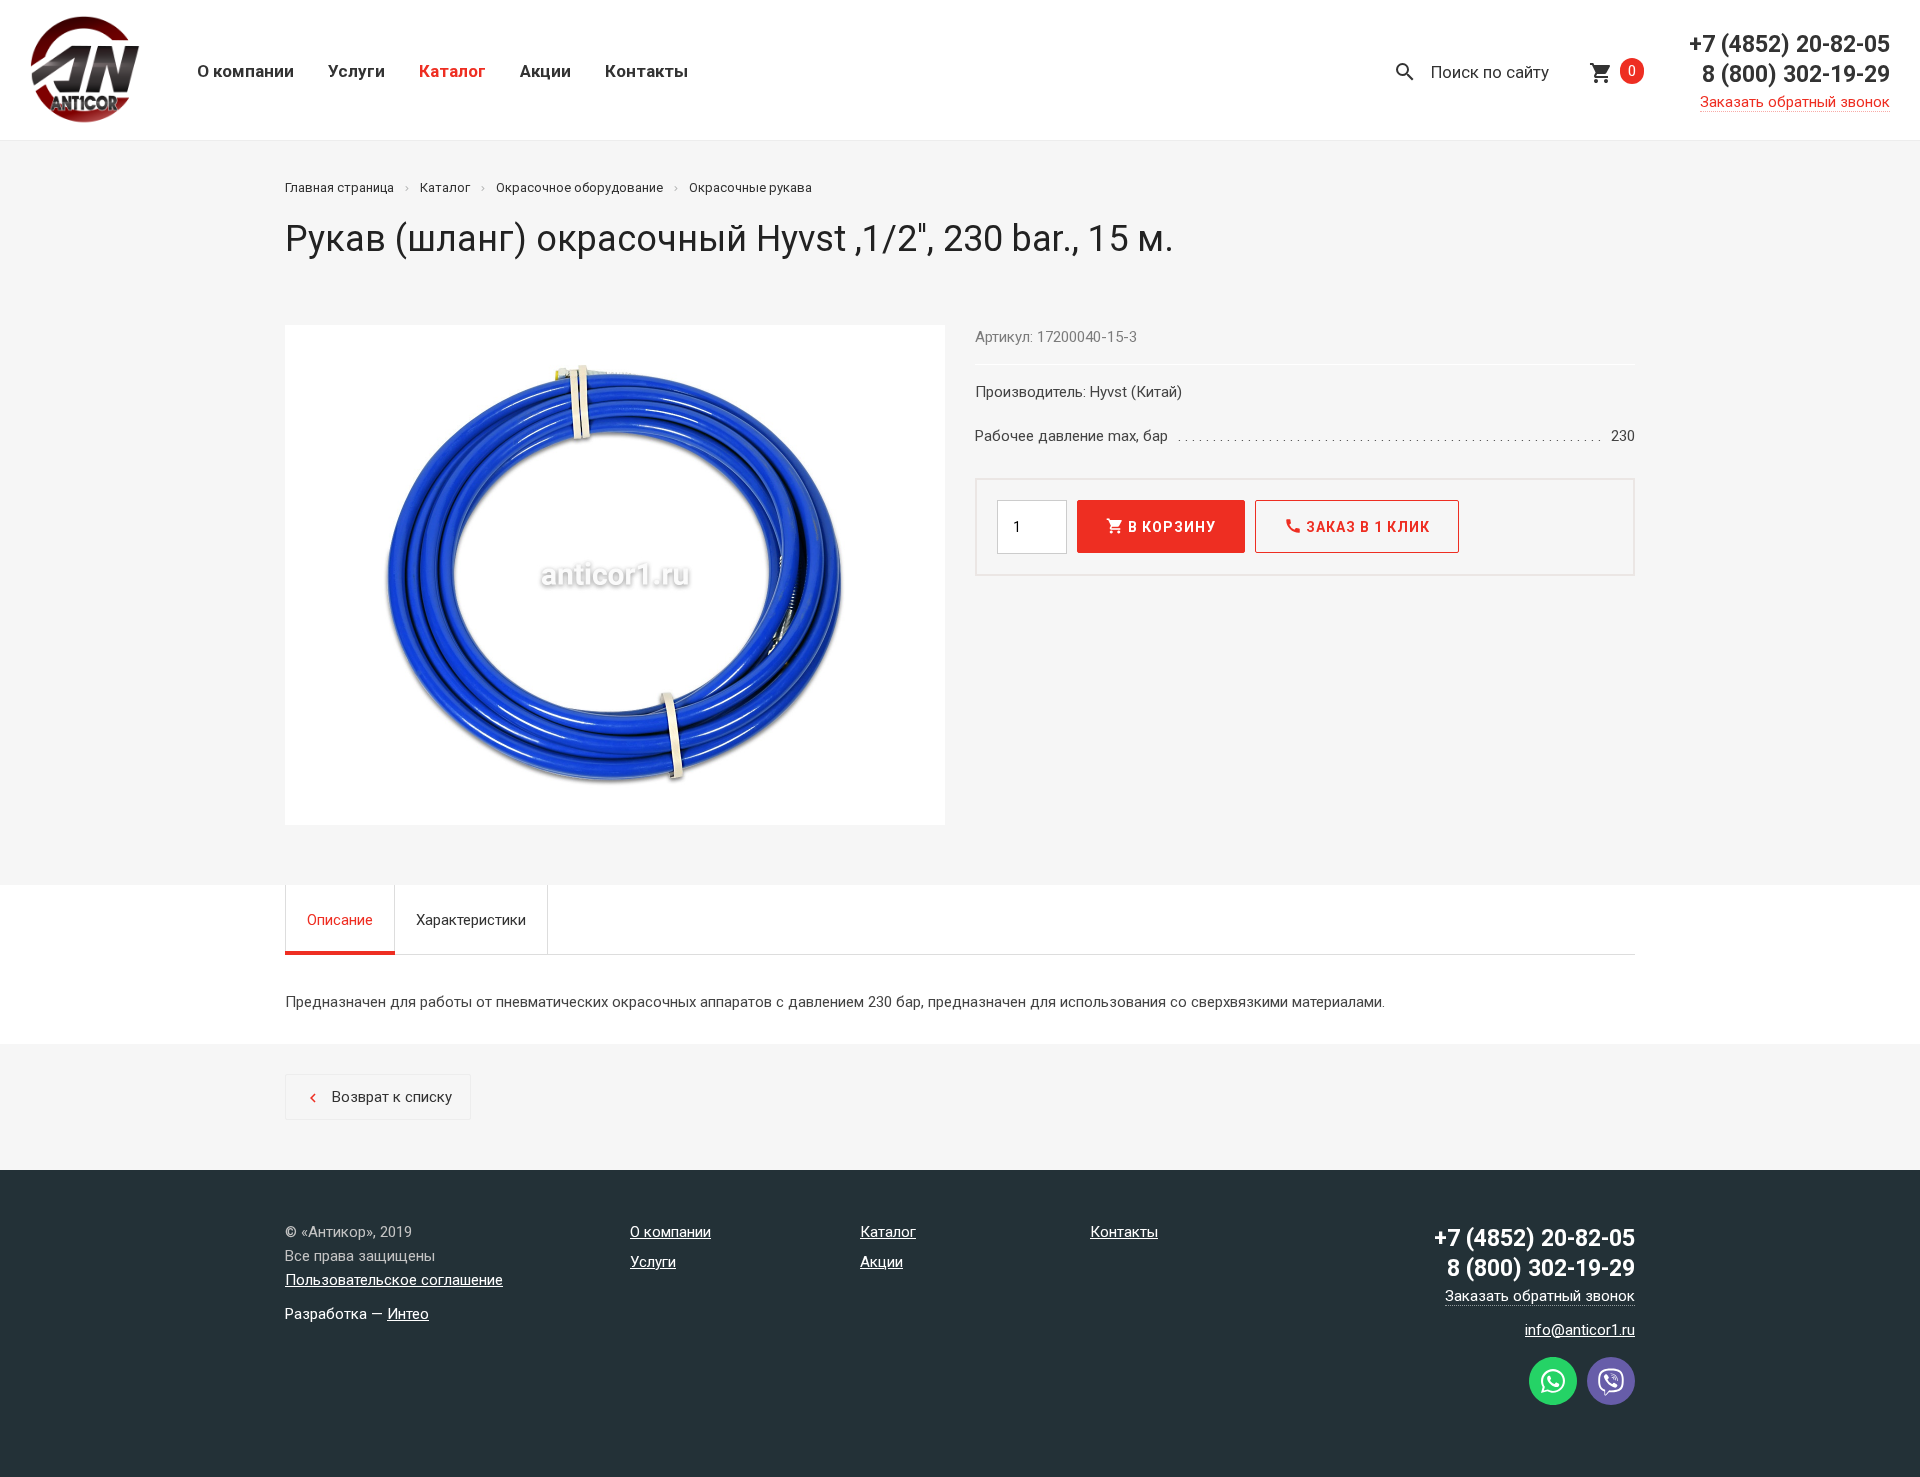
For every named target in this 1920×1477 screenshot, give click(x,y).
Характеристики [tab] (471, 920)
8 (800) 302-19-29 (1796, 74)
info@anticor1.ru (1580, 1330)
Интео (408, 1314)
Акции (545, 71)
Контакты (646, 71)
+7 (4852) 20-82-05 (1789, 44)
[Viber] (1611, 1400)
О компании (245, 71)
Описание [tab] (340, 920)
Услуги (356, 71)
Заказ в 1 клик (1357, 526)
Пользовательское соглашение (394, 1280)
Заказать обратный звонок (1795, 102)
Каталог (452, 71)
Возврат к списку (378, 1097)
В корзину (1161, 526)
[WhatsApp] (1553, 1400)
